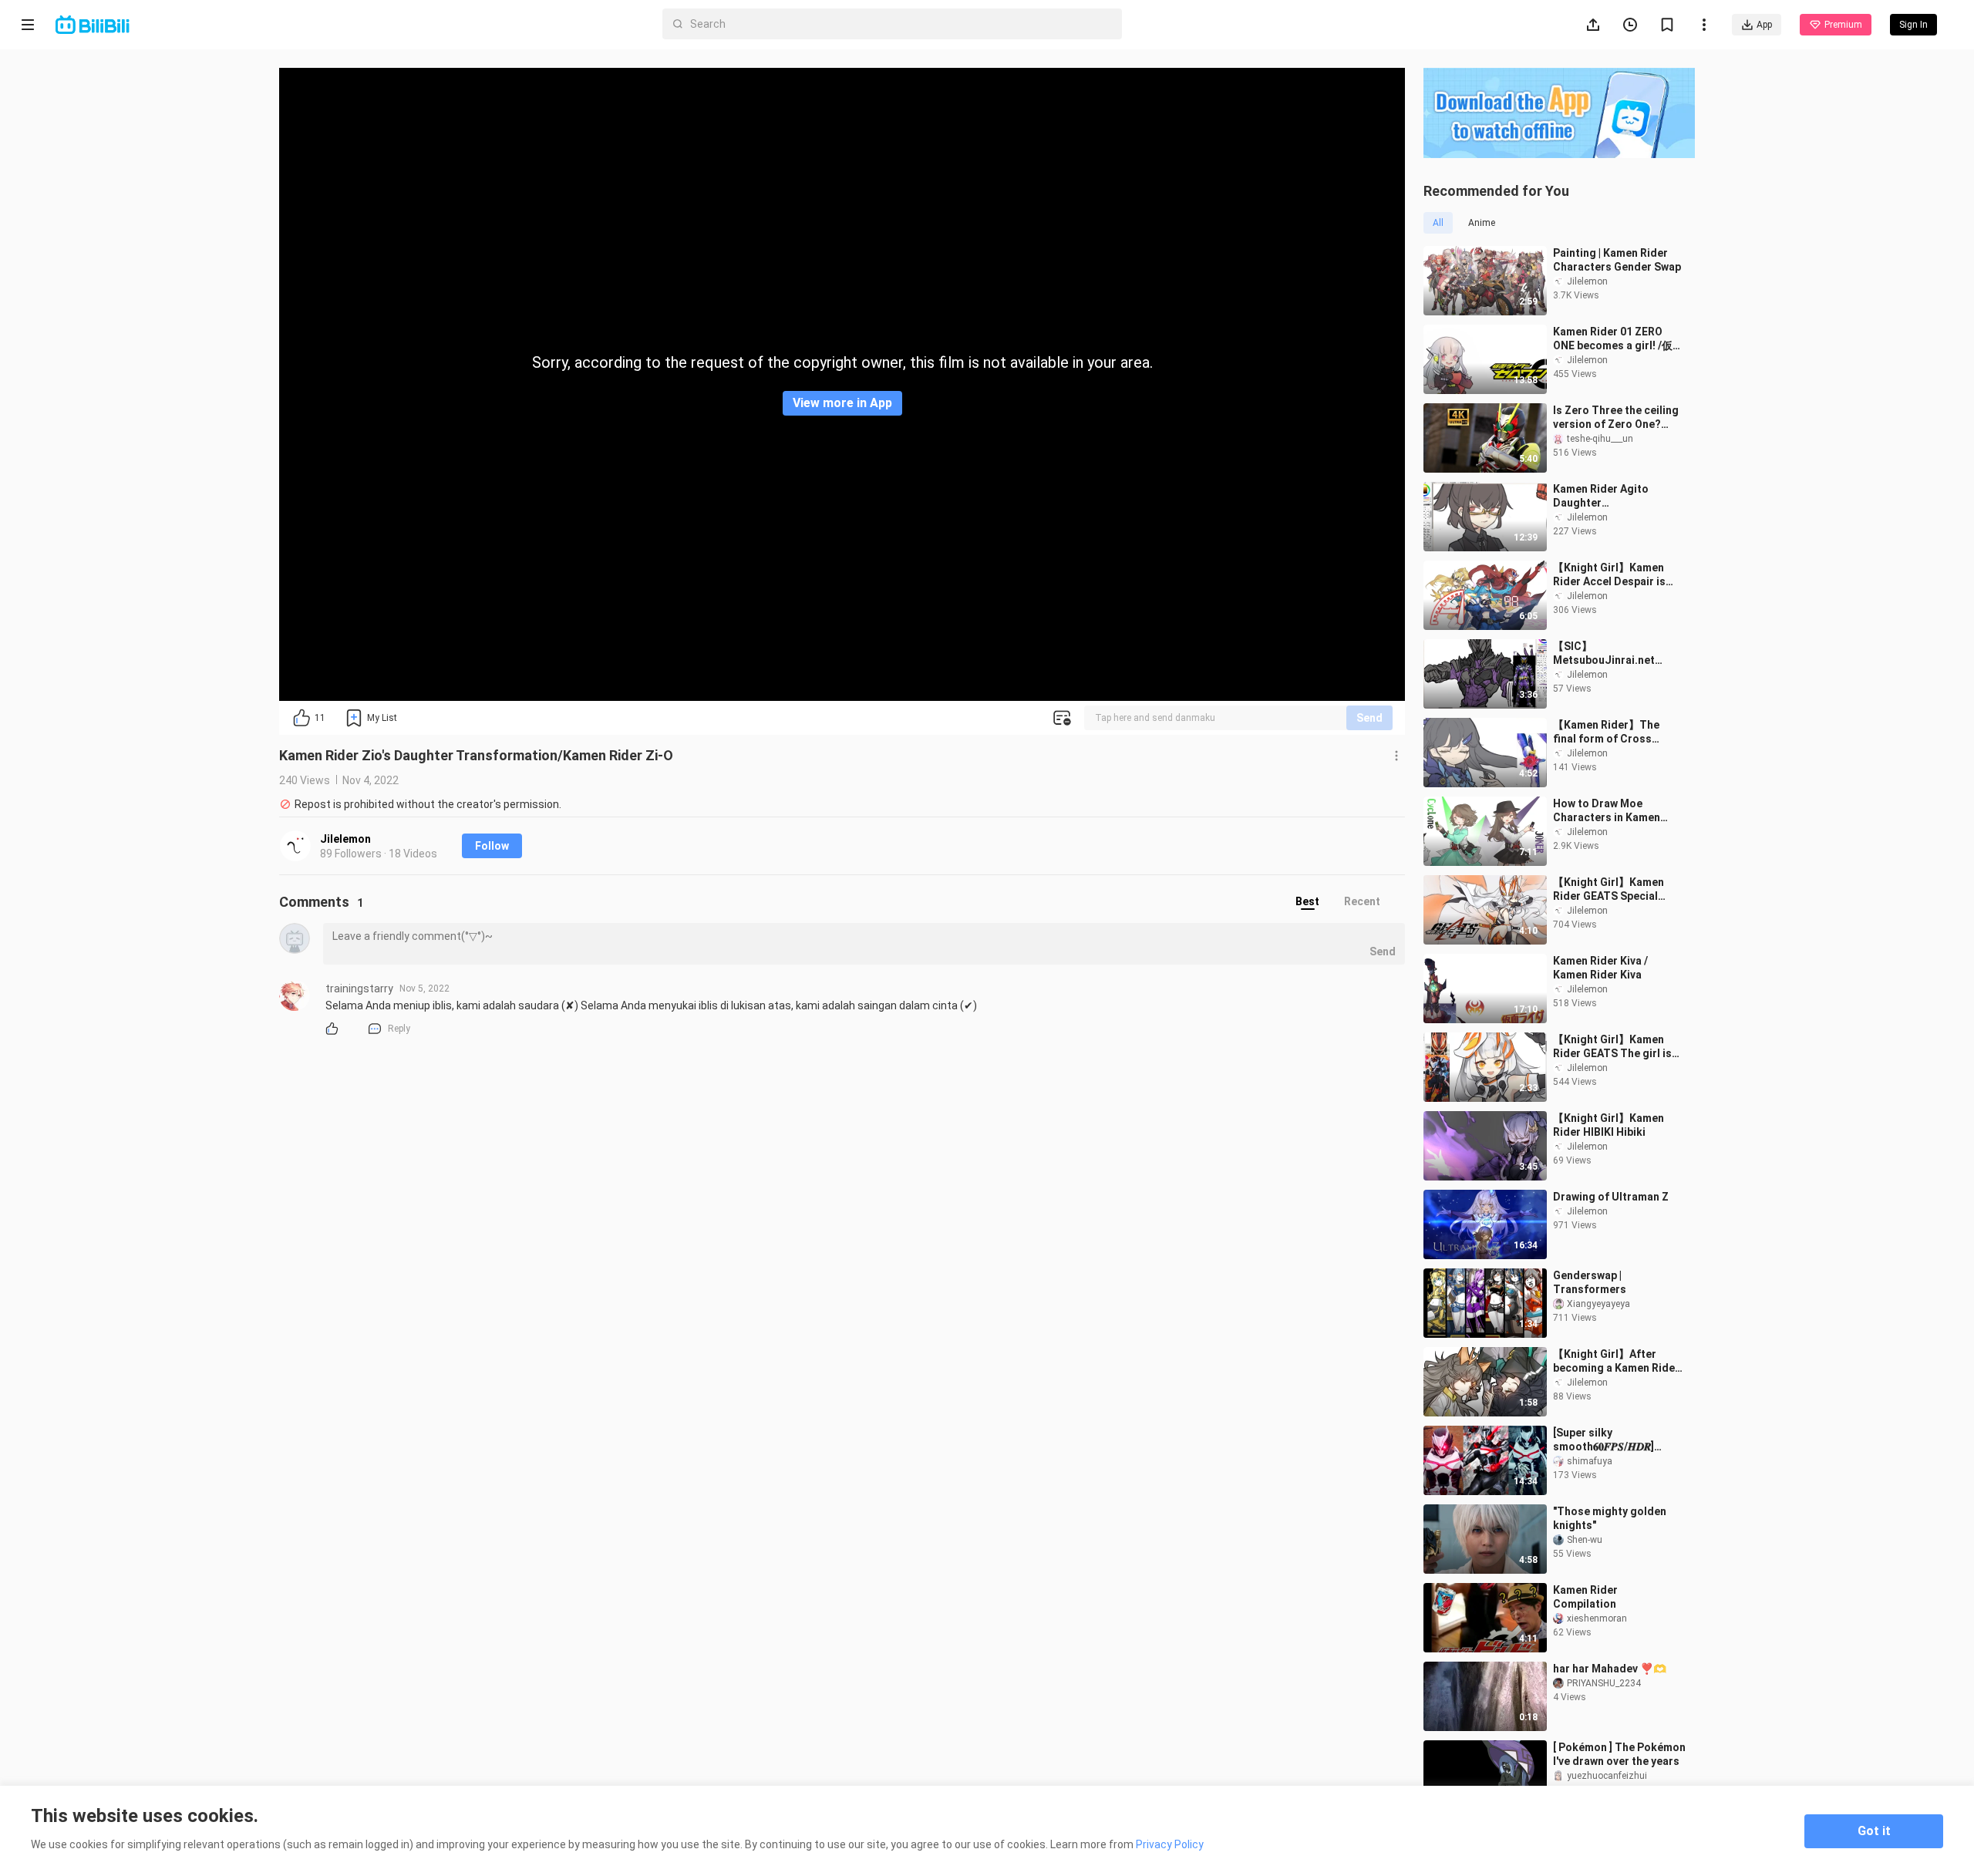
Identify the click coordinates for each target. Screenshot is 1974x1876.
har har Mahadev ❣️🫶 (1610, 1669)
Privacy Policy (1170, 1844)
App (1764, 25)
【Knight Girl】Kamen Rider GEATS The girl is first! (1612, 1047)
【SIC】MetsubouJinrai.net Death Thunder (1604, 653)
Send (1369, 718)
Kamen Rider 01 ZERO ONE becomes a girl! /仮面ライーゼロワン (1613, 339)
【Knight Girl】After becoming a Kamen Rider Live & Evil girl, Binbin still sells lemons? (1616, 1361)
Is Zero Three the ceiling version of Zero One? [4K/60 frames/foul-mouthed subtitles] (1616, 418)
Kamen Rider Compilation (1585, 1597)
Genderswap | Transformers (1590, 1282)
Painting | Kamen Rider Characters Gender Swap (1617, 260)
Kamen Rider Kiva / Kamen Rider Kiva (1600, 968)
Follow (492, 846)
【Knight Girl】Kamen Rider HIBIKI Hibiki (1609, 1125)
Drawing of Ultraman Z (1611, 1197)
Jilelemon (345, 839)
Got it (1874, 1831)
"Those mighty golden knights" (1610, 1518)
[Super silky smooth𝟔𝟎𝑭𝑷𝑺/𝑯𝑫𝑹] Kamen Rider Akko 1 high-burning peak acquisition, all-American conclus (1618, 1440)
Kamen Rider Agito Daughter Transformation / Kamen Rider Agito (1616, 496)
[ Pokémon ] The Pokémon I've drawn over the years (1619, 1754)
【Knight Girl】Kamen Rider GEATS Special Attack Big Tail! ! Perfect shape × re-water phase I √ (1616, 889)
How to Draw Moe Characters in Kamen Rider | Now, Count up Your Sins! (1607, 811)
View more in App (842, 403)
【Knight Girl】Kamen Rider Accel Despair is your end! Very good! (1609, 575)
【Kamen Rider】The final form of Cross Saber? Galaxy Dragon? (1613, 732)
